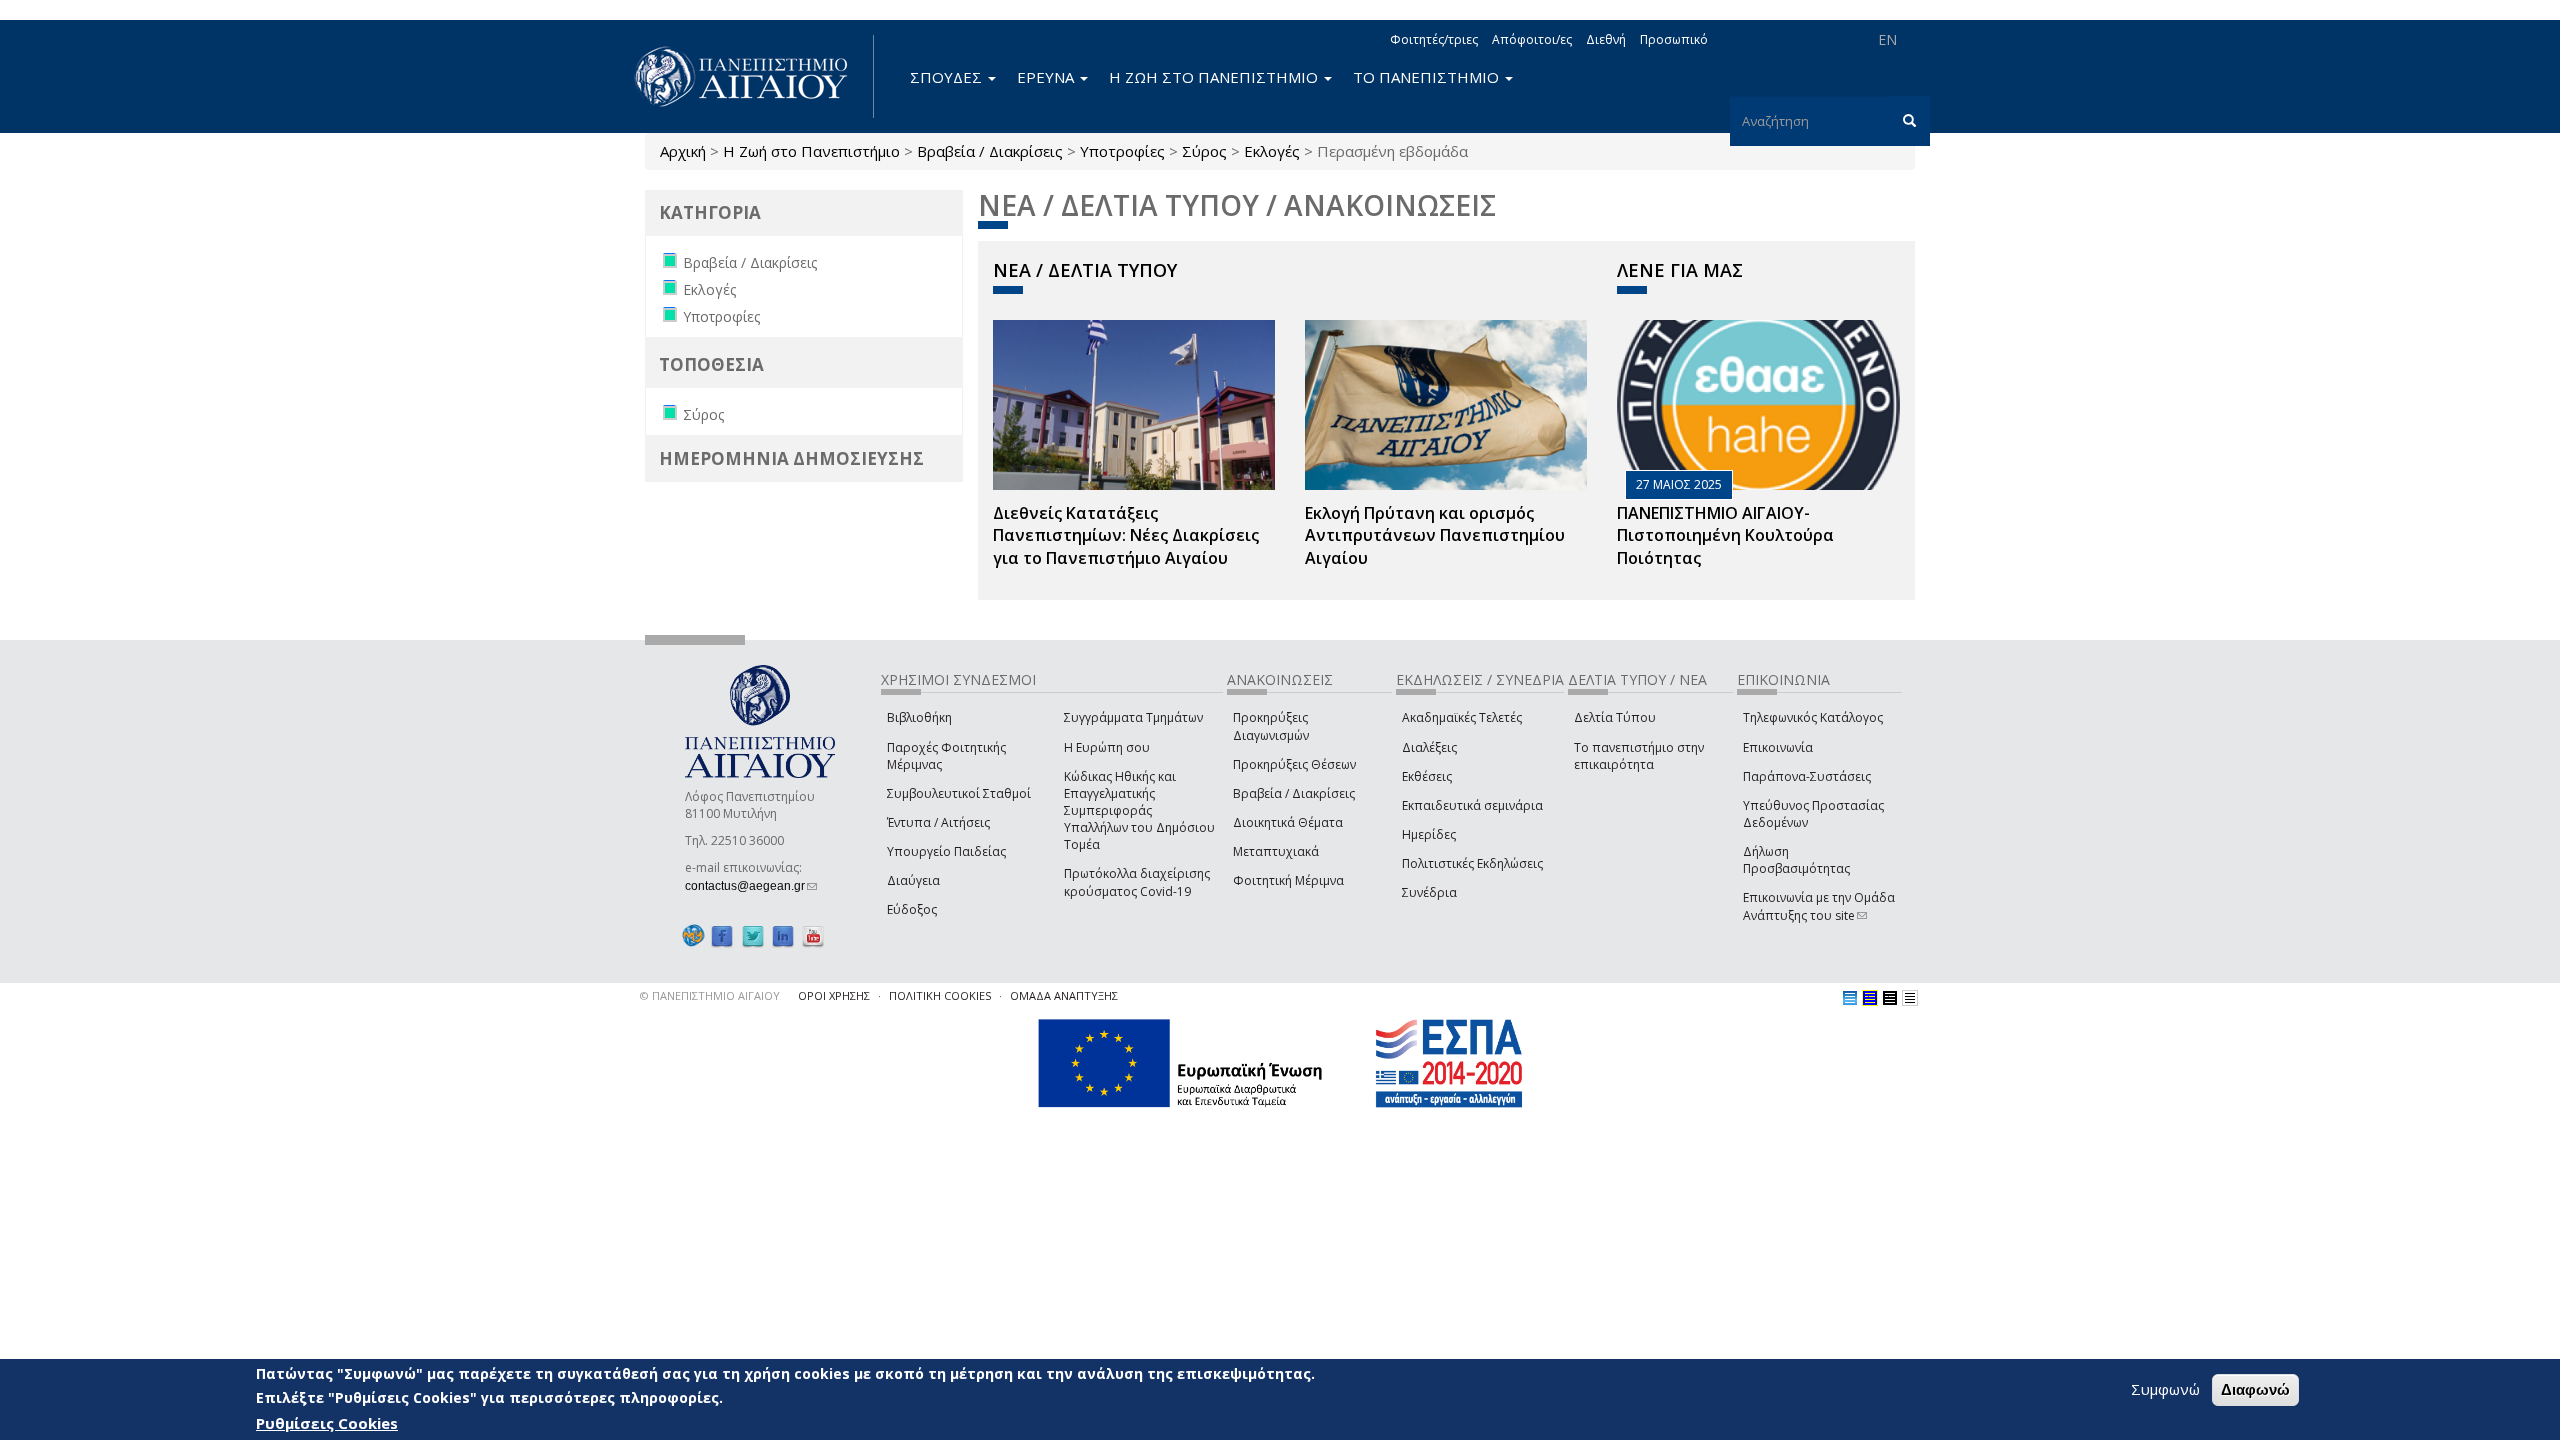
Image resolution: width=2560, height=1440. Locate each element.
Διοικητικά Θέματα (1288, 822)
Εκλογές (1272, 151)
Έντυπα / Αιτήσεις (938, 822)
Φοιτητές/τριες (1434, 39)
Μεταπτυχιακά (1276, 851)
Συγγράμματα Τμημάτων (1133, 717)
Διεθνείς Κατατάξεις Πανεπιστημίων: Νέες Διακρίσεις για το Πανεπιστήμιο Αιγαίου (1126, 536)
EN (1887, 39)
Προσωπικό (1674, 39)
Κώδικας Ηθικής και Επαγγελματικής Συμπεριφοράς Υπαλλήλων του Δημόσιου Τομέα (1139, 811)
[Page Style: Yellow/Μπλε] (1870, 998)
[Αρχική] (752, 76)
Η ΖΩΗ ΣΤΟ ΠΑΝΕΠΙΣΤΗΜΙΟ (1215, 77)
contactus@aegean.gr (751, 886)
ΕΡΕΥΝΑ (1047, 77)
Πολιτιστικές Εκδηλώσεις (1472, 863)
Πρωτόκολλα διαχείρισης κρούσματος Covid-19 (1137, 882)
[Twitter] (753, 935)
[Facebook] (722, 935)
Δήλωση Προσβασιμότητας (1796, 860)
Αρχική (683, 151)
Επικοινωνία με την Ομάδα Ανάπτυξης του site (1819, 906)
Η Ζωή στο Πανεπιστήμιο (811, 151)
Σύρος (1204, 151)
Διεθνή (1606, 39)
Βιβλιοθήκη (919, 717)
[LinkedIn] (783, 935)
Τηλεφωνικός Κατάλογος (1813, 717)
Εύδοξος (912, 909)
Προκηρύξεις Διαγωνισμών (1271, 726)
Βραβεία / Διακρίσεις (990, 151)
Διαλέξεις (1429, 747)
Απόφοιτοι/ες (1532, 39)
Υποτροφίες (1122, 151)
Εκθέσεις (1427, 776)
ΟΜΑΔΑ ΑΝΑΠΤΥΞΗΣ (1064, 995)
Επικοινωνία (1778, 747)
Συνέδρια (1429, 892)
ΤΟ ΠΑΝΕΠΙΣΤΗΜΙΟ (1428, 77)
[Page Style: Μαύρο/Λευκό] (1910, 998)
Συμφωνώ (2165, 1389)
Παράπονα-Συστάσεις (1807, 776)
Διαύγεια (913, 880)
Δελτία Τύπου (1615, 717)
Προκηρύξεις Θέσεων (1294, 764)
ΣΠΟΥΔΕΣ (948, 77)
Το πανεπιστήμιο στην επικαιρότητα (1639, 756)
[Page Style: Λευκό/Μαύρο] (1890, 998)
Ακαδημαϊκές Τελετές (1462, 717)
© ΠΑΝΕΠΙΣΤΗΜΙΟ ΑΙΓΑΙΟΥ (710, 995)
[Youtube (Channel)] (813, 935)
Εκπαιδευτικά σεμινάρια (1472, 805)
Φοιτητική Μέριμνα (1288, 880)
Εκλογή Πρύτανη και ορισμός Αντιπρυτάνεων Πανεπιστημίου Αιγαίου (1435, 536)
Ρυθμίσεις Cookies (327, 1423)
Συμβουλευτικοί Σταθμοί (959, 793)
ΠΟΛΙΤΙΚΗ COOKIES (940, 995)
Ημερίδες (1429, 834)
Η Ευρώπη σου (1107, 747)
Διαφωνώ (2255, 1389)
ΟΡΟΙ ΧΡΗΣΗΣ (834, 995)
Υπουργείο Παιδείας (946, 851)
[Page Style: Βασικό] (1850, 998)
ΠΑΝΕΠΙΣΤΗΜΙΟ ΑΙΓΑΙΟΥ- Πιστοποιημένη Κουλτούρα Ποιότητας (1725, 536)
